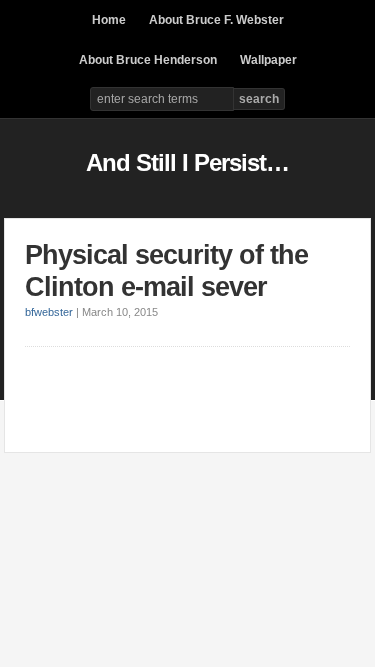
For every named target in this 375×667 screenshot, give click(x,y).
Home (109, 20)
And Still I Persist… (187, 162)
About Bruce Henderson (148, 60)
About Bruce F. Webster (216, 20)
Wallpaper (268, 60)
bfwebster (49, 312)
